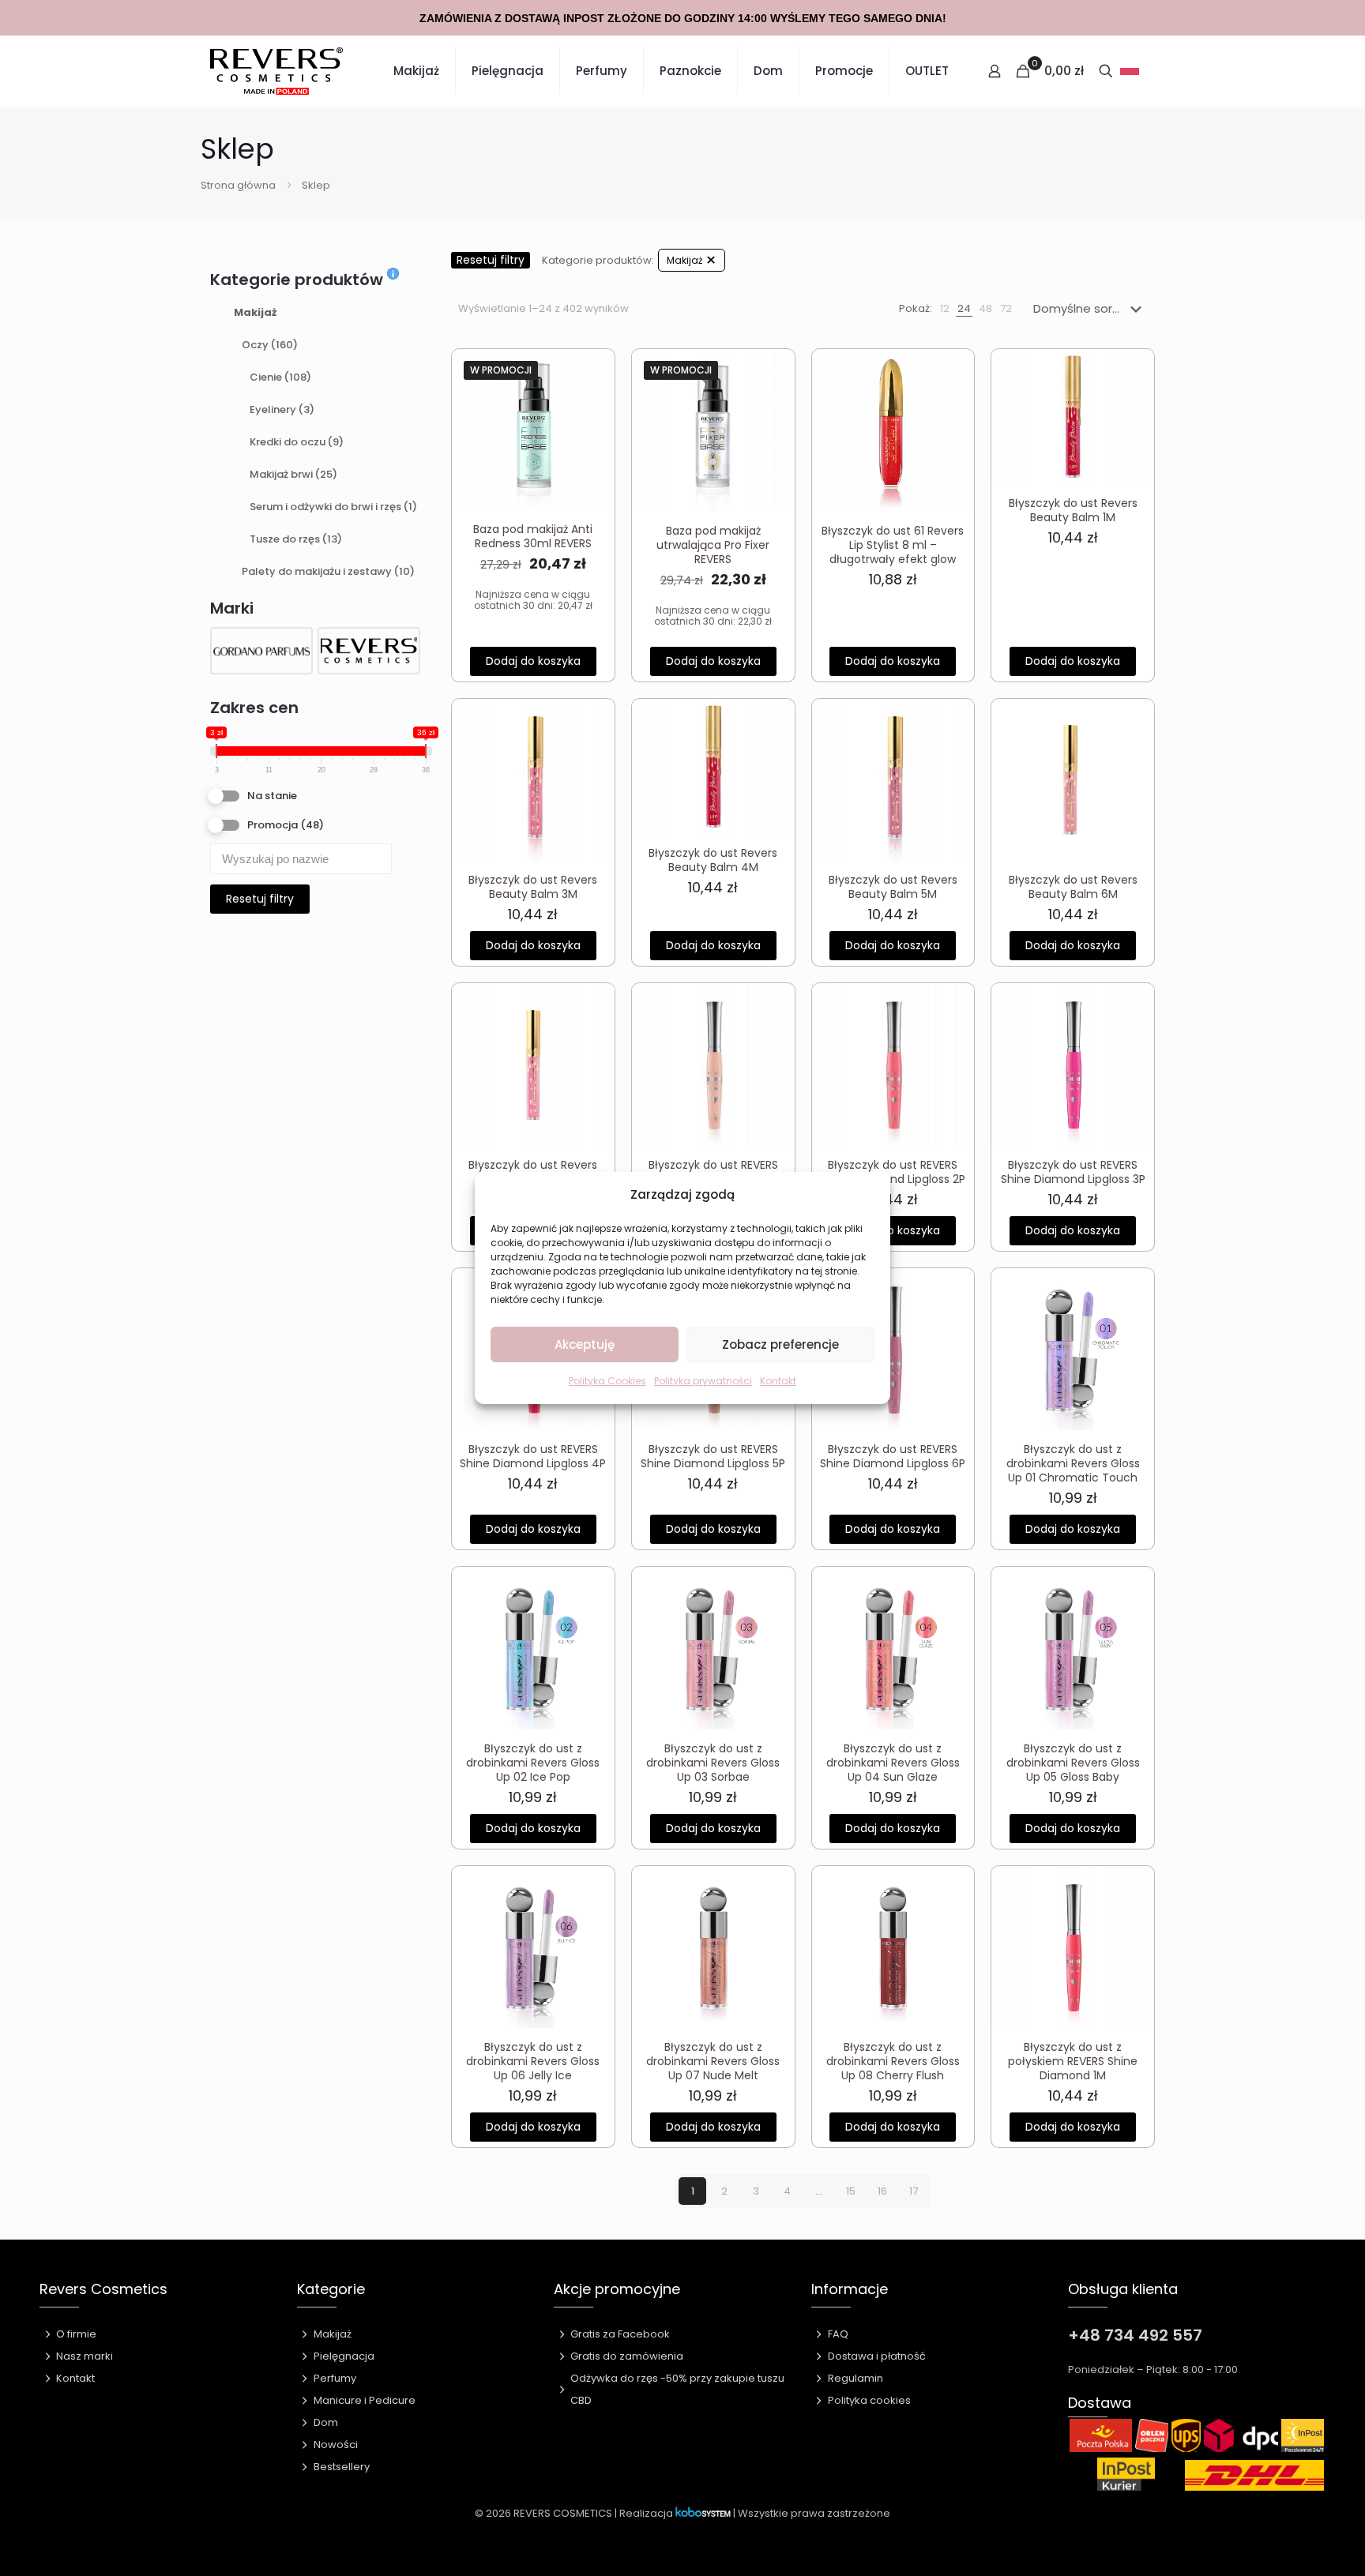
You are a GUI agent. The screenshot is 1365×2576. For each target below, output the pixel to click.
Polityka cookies (869, 2400)
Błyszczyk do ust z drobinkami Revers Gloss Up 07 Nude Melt (713, 2061)
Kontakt (778, 1381)
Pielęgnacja (344, 2356)
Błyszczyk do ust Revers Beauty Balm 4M (713, 860)
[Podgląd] (592, 439)
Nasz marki (85, 2356)
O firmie (76, 2334)
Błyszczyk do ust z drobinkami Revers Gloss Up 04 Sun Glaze (893, 1763)
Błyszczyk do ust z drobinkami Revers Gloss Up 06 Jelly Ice (533, 2061)
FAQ (838, 2334)
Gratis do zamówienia (627, 2356)
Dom (326, 2422)
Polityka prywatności (703, 1381)
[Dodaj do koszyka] (592, 371)
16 (882, 2191)
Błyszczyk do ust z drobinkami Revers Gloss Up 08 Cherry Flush (893, 2061)
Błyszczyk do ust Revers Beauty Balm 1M (1073, 510)
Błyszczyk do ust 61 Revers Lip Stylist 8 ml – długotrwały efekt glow (893, 545)
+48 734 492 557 (1135, 2335)
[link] (945, 309)
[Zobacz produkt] (592, 405)
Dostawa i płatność (877, 2356)
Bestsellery (342, 2467)
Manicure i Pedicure (365, 2400)
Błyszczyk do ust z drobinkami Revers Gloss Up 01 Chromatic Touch (1073, 1463)
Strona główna (238, 185)
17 (914, 2191)
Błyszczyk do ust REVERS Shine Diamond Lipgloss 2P (893, 1172)
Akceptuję (585, 1344)
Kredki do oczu (297, 442)
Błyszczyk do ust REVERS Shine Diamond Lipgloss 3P (1073, 1172)
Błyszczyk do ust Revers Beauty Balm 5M (893, 887)
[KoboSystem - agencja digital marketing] (703, 2513)
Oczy (270, 345)
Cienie (280, 377)
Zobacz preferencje (780, 1344)
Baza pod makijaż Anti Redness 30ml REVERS (533, 536)
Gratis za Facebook (620, 2334)
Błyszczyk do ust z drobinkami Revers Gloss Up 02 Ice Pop (533, 1763)
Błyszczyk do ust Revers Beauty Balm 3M (533, 887)
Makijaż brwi (293, 474)
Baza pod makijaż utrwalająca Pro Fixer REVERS (713, 545)
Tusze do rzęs (296, 539)
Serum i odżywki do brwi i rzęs (333, 507)
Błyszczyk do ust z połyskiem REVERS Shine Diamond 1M (1073, 2061)
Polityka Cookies (607, 1381)
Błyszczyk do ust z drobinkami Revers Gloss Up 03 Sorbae (713, 1763)
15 (851, 2191)
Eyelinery (282, 409)
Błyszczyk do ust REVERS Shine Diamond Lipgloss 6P (893, 1456)
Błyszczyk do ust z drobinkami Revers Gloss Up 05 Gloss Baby (1073, 1763)
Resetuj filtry (260, 899)
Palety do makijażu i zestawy (328, 571)
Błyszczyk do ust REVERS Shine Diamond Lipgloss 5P (713, 1456)
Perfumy (335, 2378)
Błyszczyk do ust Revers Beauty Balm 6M (1073, 887)
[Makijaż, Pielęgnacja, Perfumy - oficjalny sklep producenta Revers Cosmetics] (276, 71)
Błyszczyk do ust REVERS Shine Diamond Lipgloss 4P (533, 1456)
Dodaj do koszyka (533, 661)
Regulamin (855, 2378)
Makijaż (255, 312)
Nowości (336, 2445)
